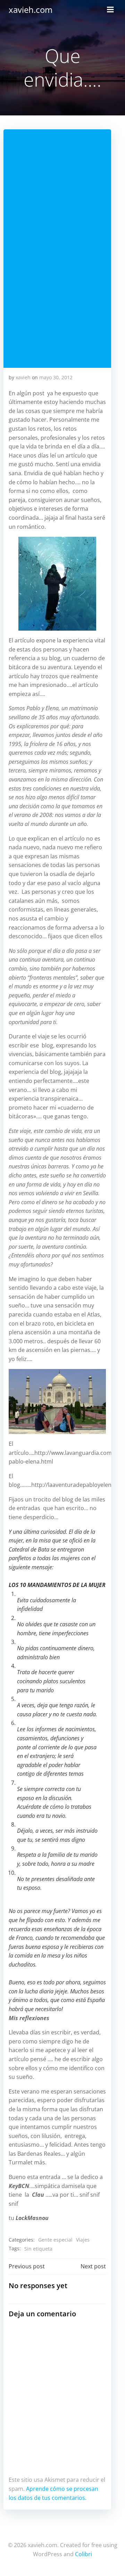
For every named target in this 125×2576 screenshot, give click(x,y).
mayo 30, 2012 (56, 377)
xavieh (23, 377)
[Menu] (110, 10)
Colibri (84, 2554)
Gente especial (55, 2240)
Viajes (83, 2240)
